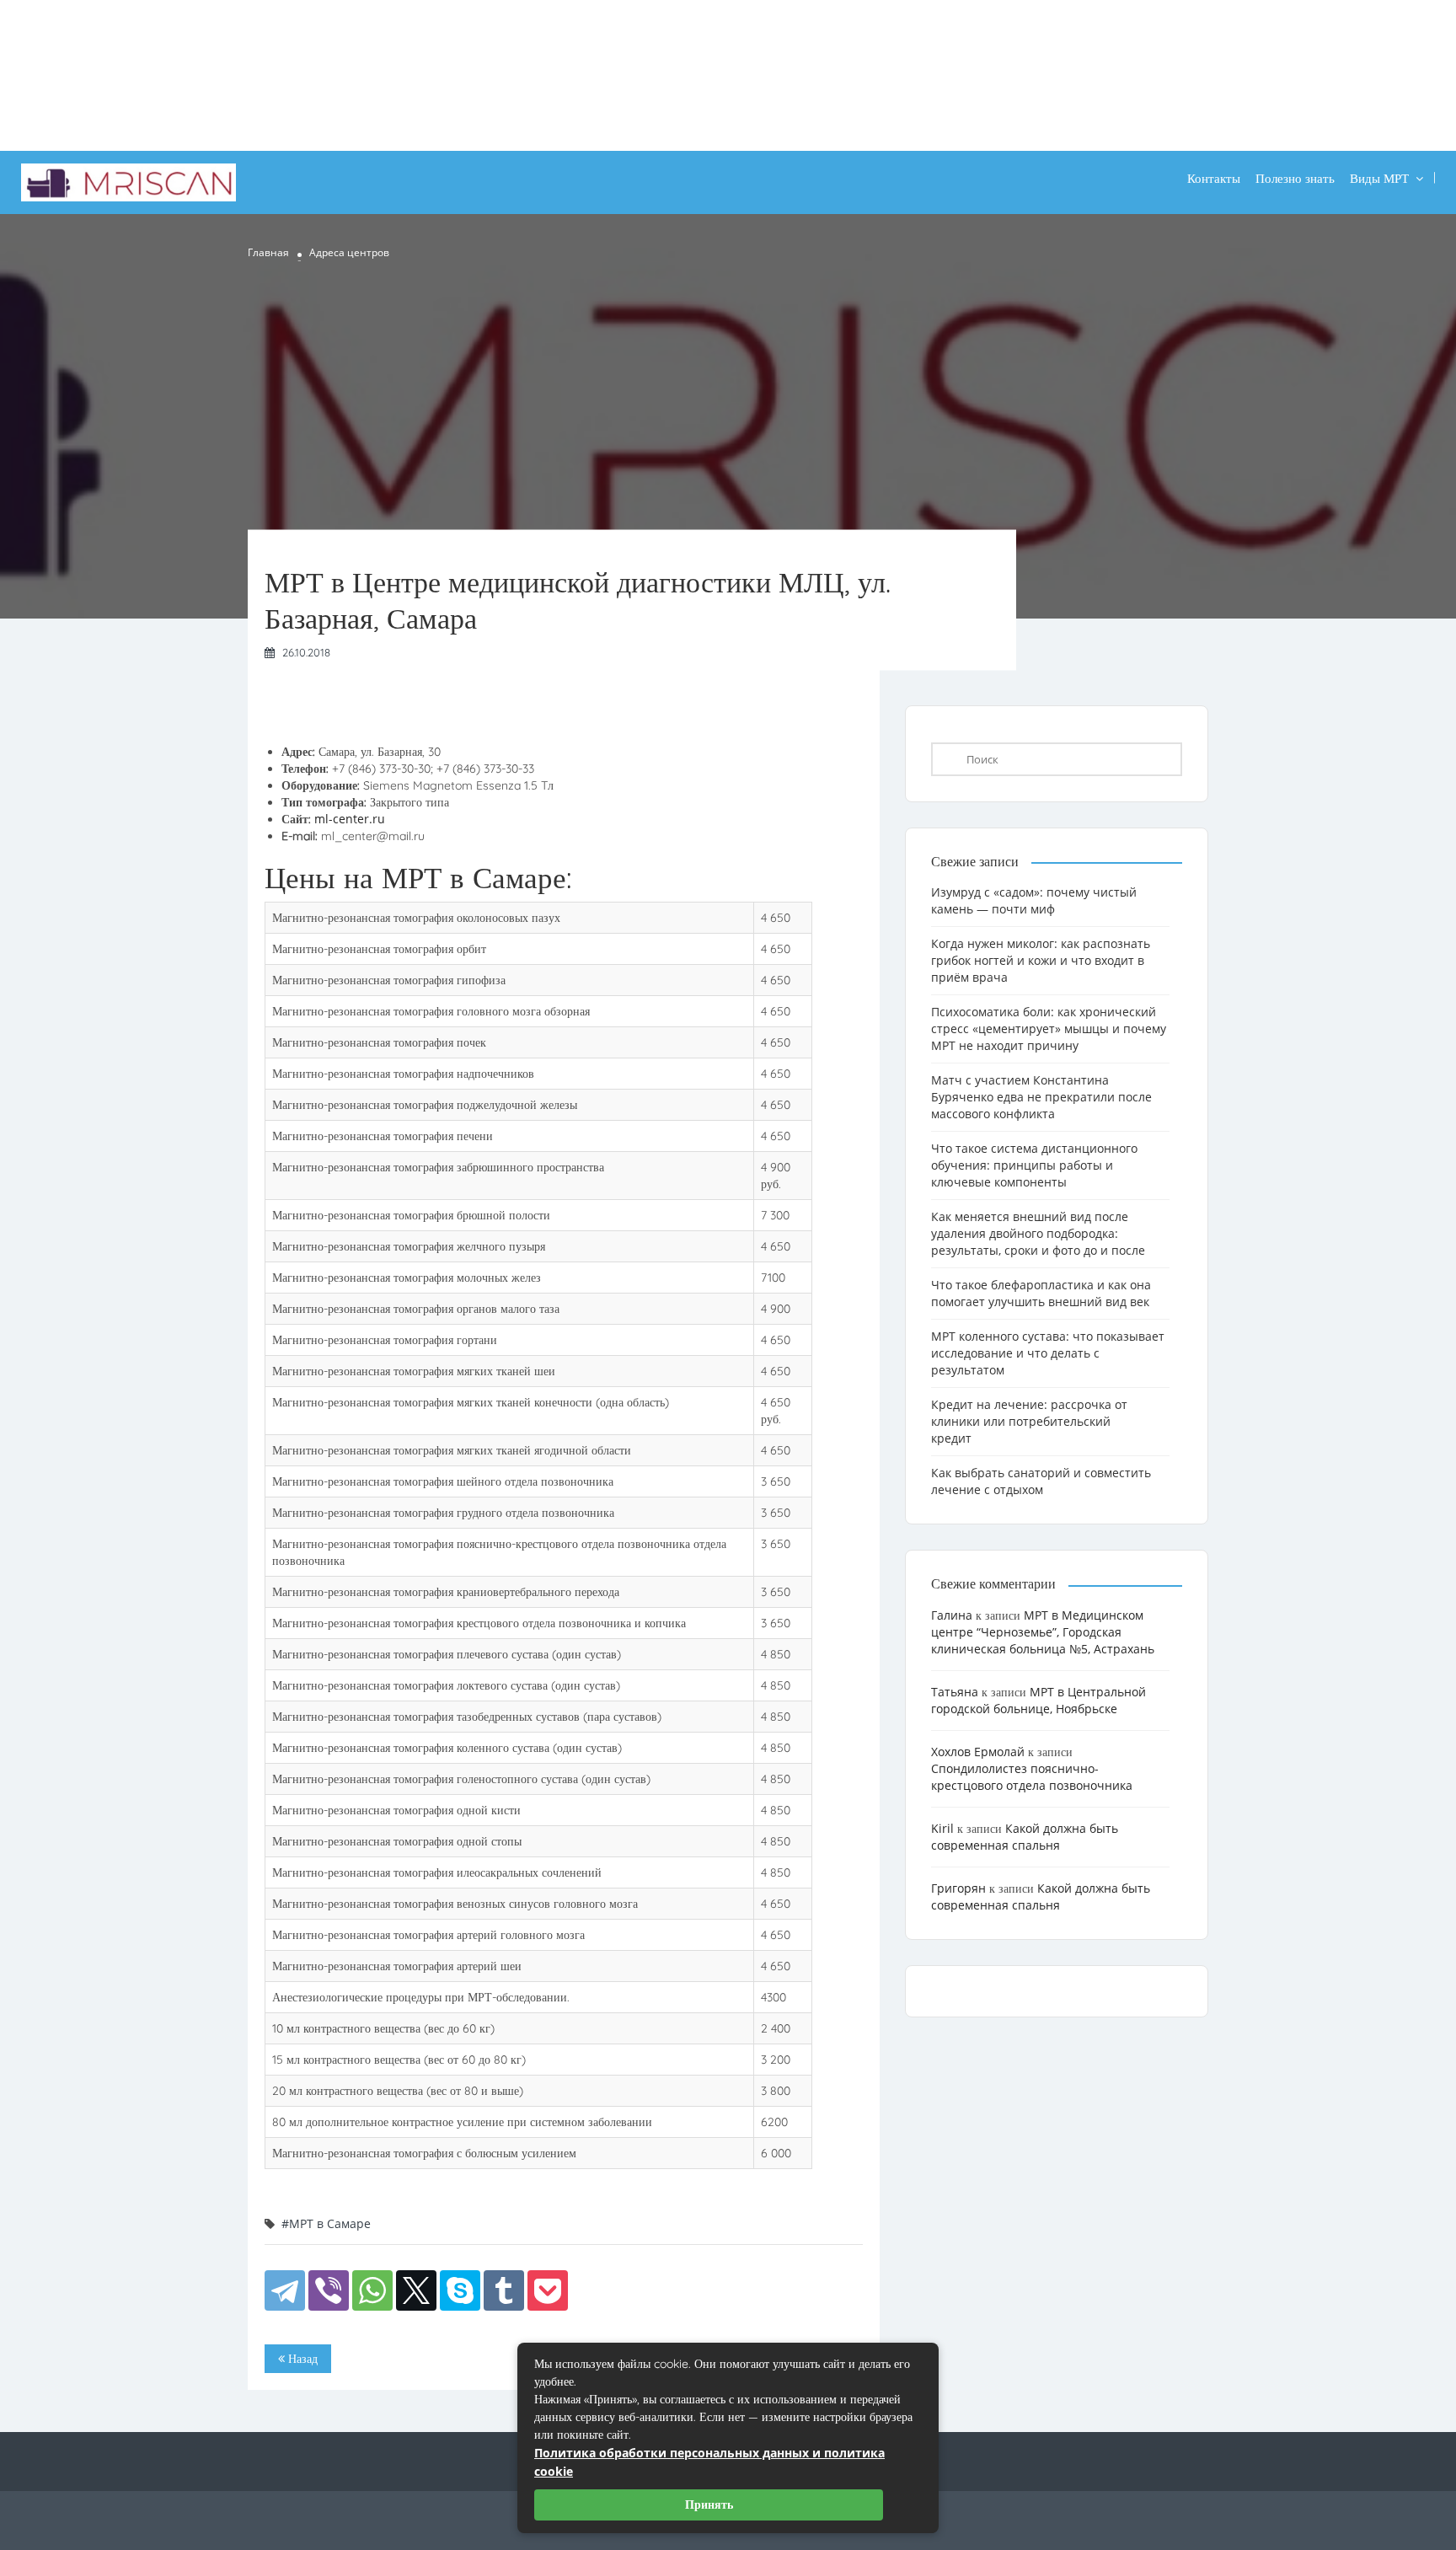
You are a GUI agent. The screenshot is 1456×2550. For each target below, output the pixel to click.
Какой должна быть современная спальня (1025, 1837)
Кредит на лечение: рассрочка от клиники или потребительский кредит (1029, 1421)
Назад (301, 2359)
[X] (416, 2290)
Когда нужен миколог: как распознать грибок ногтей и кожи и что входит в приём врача (1041, 960)
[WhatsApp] (372, 2290)
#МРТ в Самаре (326, 2223)
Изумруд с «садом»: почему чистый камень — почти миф (1034, 900)
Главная (268, 252)
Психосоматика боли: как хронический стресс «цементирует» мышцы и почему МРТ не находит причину (1049, 1029)
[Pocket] (548, 2290)
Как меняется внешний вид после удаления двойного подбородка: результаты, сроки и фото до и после (1038, 1233)
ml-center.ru (350, 819)
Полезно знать (1295, 178)
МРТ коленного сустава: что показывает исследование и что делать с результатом (1048, 1353)
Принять (709, 2504)
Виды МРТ (1379, 178)
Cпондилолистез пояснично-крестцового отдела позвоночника (1032, 1777)
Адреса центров (349, 252)
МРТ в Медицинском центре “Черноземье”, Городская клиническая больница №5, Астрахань (1043, 1632)
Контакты (1214, 178)
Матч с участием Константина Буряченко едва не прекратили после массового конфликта (1041, 1097)
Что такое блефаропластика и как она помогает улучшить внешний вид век (1041, 1293)
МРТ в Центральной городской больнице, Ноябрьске (1038, 1700)
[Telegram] (285, 2290)
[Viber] (329, 2290)
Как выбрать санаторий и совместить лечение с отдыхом (1041, 1481)
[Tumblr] (504, 2290)
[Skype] (460, 2290)
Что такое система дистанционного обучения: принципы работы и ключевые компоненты (1034, 1165)
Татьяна (955, 1692)
